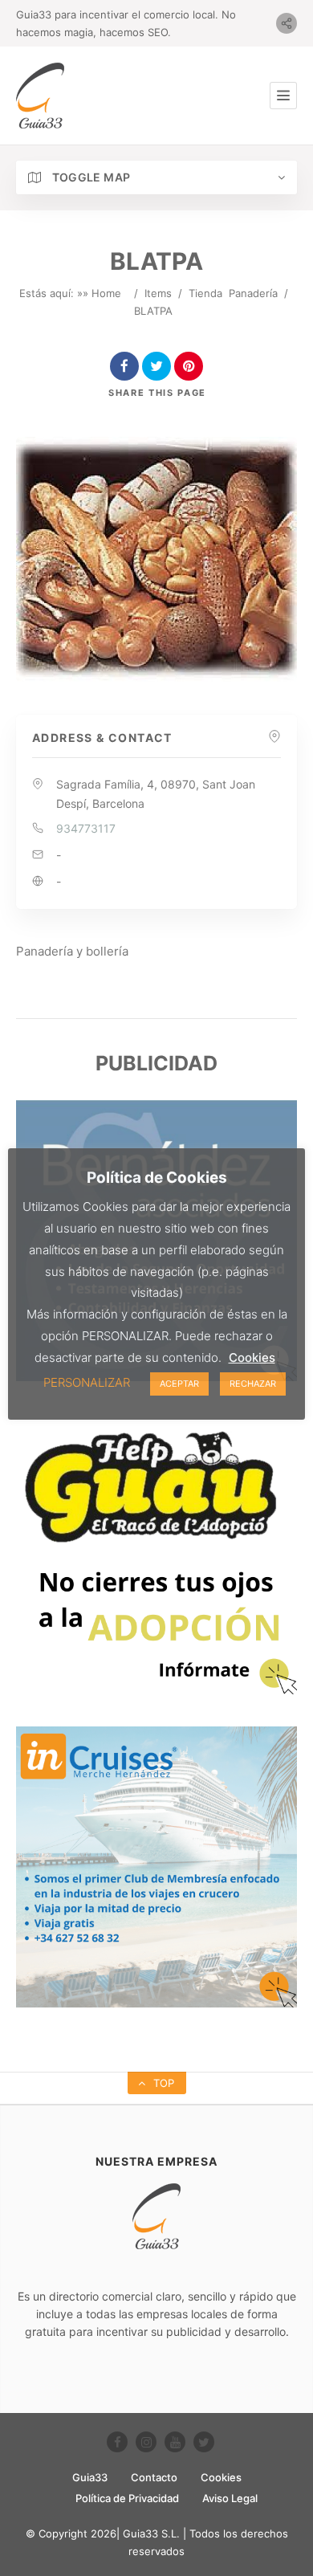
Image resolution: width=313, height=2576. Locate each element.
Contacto (154, 2477)
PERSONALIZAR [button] (87, 1382)
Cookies (221, 2477)
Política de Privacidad (127, 2498)
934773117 (86, 828)
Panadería (253, 293)
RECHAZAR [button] (253, 1384)
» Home (102, 293)
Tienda (205, 293)
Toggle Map (89, 177)
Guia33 (90, 2477)
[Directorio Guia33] (40, 96)
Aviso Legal (230, 2498)
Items (158, 293)
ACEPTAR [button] (179, 1384)
